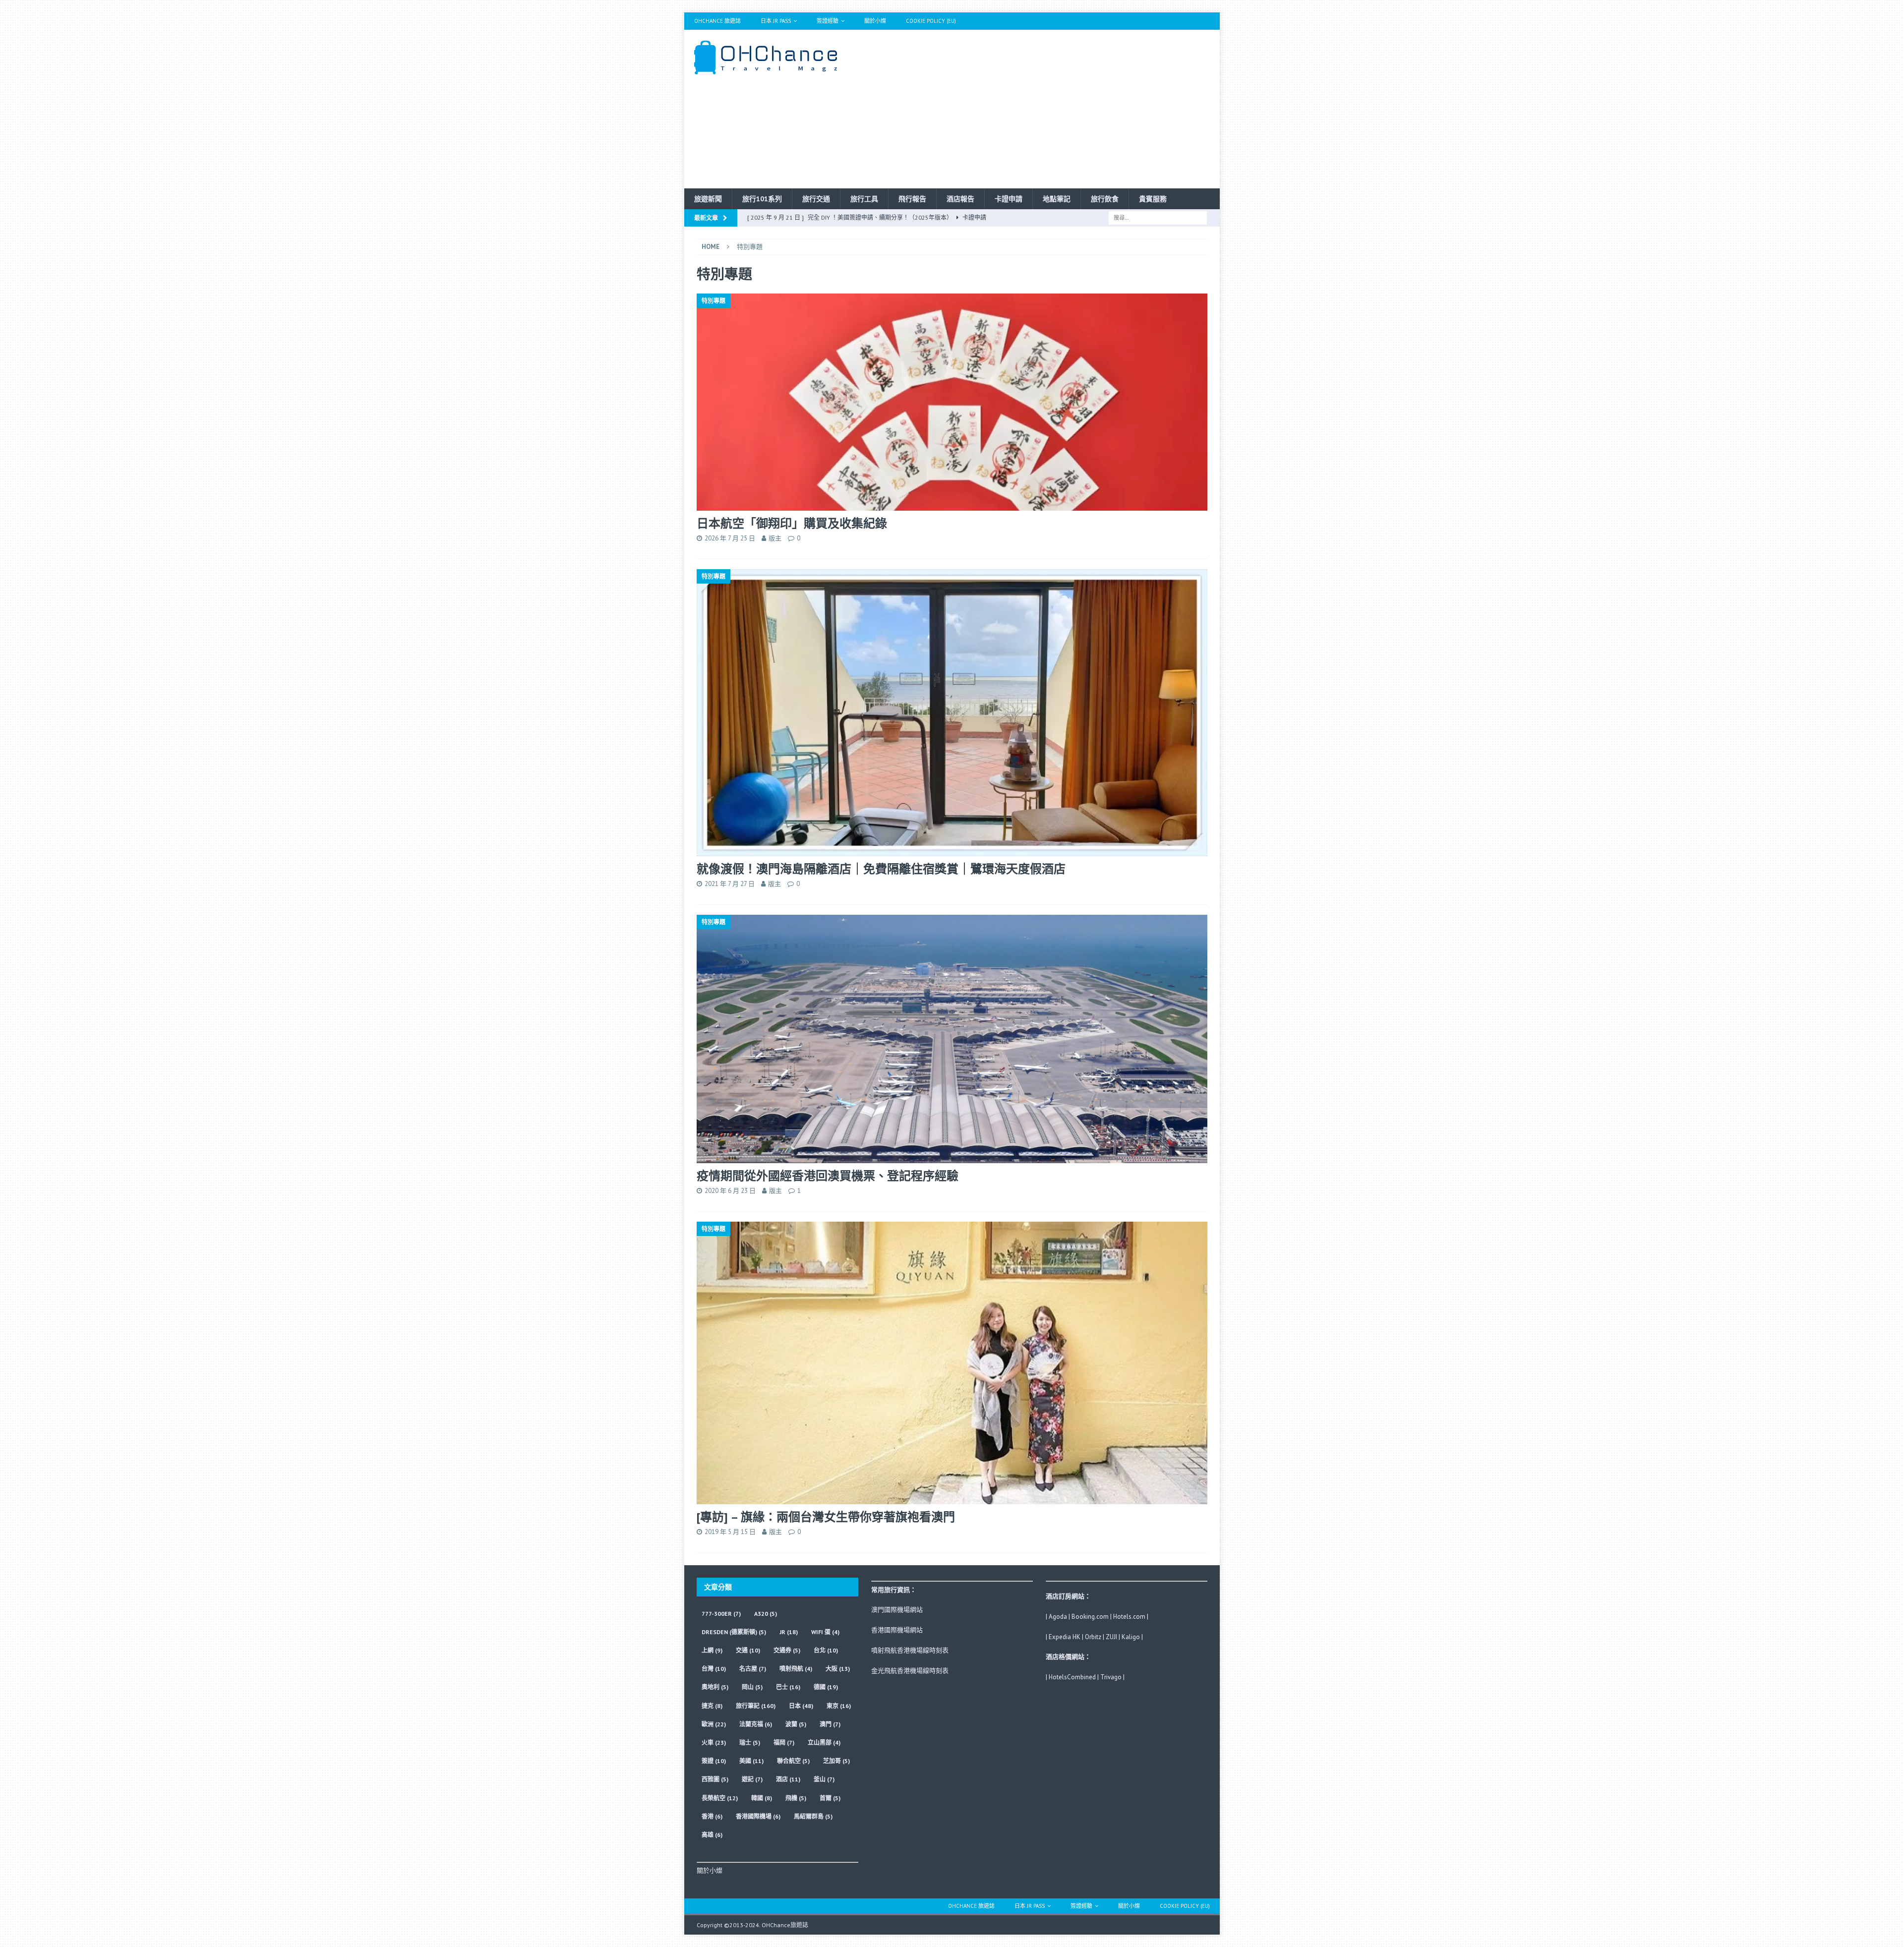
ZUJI (1111, 1637)
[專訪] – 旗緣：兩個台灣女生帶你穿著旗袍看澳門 (826, 1517)
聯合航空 (793, 1761)
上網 (712, 1650)
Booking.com (1090, 1617)
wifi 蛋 (825, 1632)
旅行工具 (864, 199)
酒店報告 (960, 199)
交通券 (787, 1650)
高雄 (712, 1835)
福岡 (784, 1742)
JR (789, 1632)
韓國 (762, 1798)
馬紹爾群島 (813, 1816)
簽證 (714, 1761)
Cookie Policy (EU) (931, 21)
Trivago (1111, 1677)
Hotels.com (1129, 1617)
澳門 (830, 1724)
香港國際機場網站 (897, 1630)
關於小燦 (875, 21)
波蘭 (796, 1724)
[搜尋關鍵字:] (1158, 217)
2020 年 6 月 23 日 (730, 1191)
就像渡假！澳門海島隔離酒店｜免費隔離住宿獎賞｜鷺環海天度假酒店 (881, 869)
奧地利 (715, 1687)
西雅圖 (715, 1779)
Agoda (1058, 1617)
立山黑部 (824, 1742)
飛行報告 (912, 199)
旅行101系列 (762, 199)
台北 (826, 1650)
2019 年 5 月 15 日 (730, 1532)
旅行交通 (816, 199)
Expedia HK (1065, 1637)
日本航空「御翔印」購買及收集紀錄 (792, 523)
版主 (775, 538)
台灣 (714, 1669)
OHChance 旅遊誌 (717, 21)
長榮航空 (720, 1798)
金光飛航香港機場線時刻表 (910, 1671)
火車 (714, 1742)
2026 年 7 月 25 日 (730, 538)
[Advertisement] (1039, 109)
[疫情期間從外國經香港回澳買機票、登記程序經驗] (952, 1039)
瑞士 (750, 1742)
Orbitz (1093, 1637)
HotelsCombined (1072, 1677)
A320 (766, 1614)
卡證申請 (1009, 199)
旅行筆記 (756, 1706)
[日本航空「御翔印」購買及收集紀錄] (952, 402)
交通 (748, 1650)
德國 (826, 1687)
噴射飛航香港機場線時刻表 (910, 1650)
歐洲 (714, 1724)
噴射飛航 (796, 1669)
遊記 (752, 1779)
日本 (801, 1706)
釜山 (824, 1779)
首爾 (830, 1798)
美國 (751, 1761)
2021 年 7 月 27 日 (730, 884)
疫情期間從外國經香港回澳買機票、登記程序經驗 (828, 1176)
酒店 (788, 1779)
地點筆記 (1057, 199)
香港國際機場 (758, 1816)
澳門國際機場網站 (897, 1610)
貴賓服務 (1153, 199)
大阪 (838, 1669)
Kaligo (1131, 1637)
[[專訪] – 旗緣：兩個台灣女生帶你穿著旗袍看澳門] (952, 1363)
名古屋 (753, 1669)
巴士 (788, 1687)
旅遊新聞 (708, 199)
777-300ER (721, 1614)
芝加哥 (836, 1761)
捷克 (712, 1706)
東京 (839, 1706)
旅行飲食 (1105, 199)
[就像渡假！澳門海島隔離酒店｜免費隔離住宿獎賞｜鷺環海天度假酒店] (952, 713)
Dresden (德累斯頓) (734, 1632)
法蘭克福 (756, 1724)
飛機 (796, 1798)
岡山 (752, 1687)
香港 (712, 1816)
